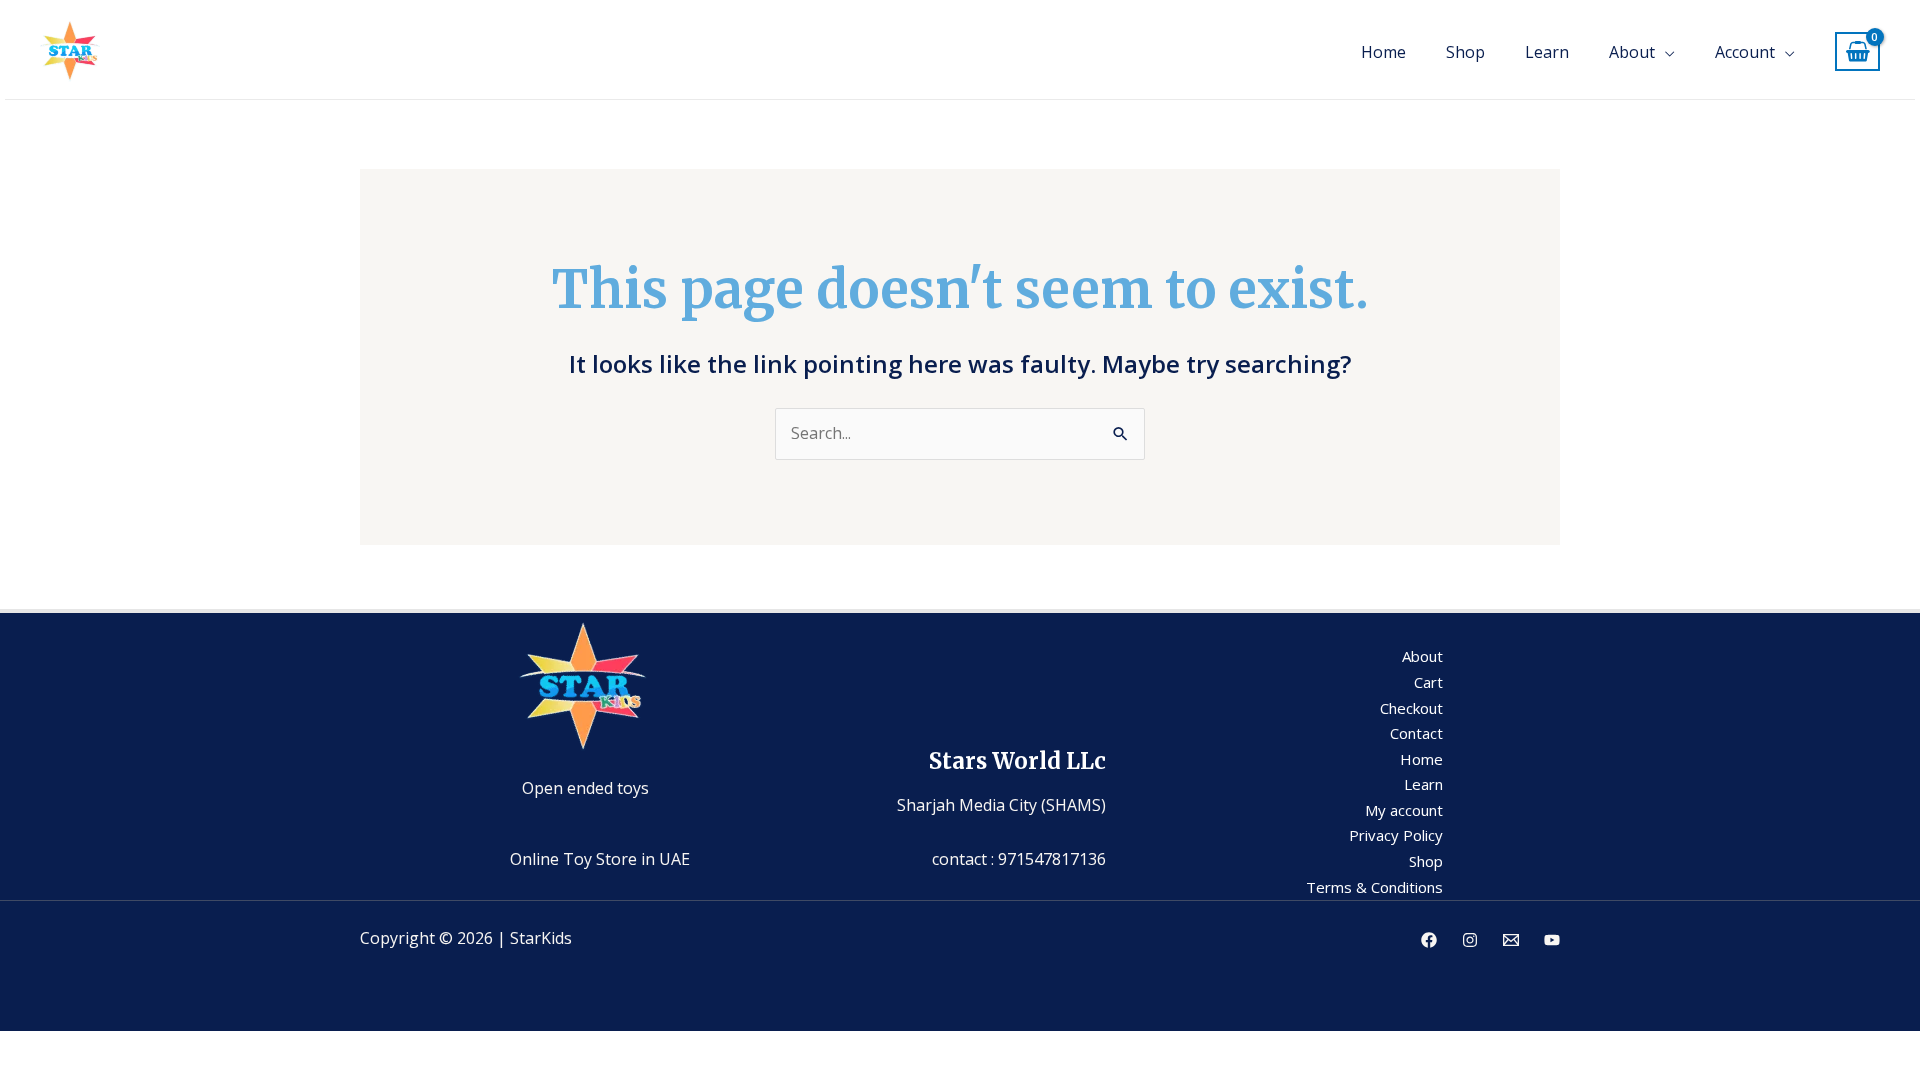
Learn (1547, 52)
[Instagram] (1470, 940)
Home (1383, 52)
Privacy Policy (1396, 835)
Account (1745, 52)
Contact (1416, 733)
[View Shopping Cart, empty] (1857, 51)
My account (1404, 810)
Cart (1428, 682)
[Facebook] (1429, 940)
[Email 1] (1511, 940)
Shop (1465, 52)
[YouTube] (1552, 940)
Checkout (1411, 708)
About (1632, 52)
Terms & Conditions (1374, 887)
